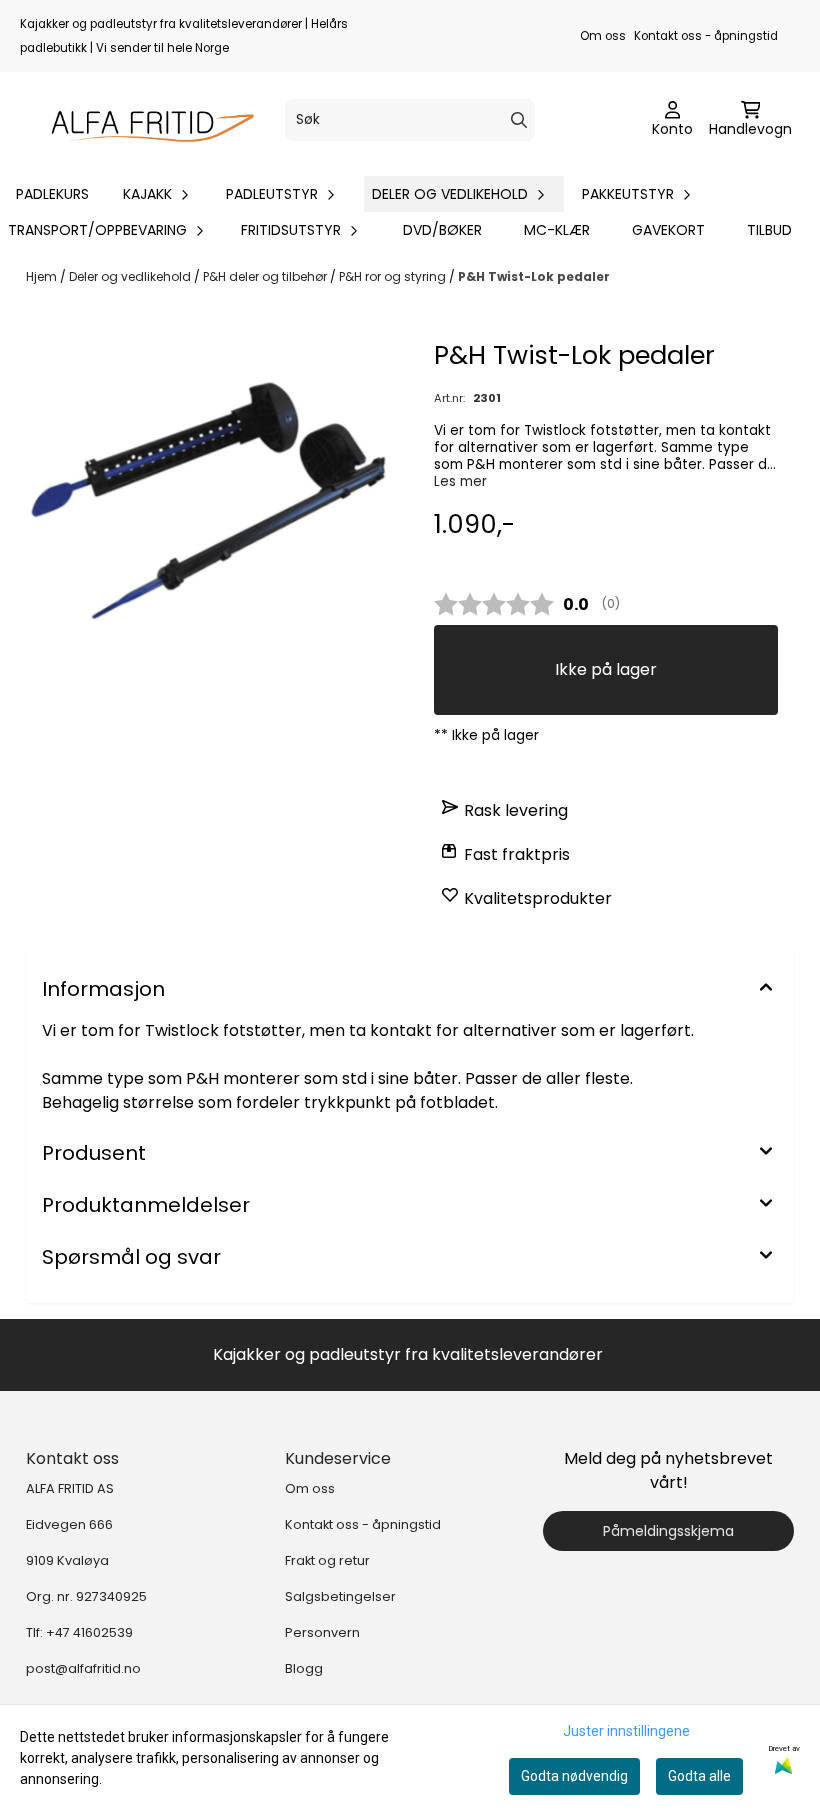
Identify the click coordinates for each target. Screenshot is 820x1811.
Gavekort (668, 230)
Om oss (603, 36)
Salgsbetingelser (340, 1596)
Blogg (304, 1668)
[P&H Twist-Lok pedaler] (214, 524)
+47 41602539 (89, 1632)
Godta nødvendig (574, 1776)
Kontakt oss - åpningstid (706, 36)
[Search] (519, 120)
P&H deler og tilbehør (266, 276)
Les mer (460, 481)
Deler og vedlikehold (131, 276)
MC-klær (557, 230)
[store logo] (144, 120)
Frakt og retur (327, 1560)
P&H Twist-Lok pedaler (534, 276)
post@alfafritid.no (83, 1668)
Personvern (322, 1632)
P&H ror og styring (394, 276)
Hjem (43, 276)
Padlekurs (52, 194)
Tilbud (769, 230)
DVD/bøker (442, 230)
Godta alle (699, 1776)
